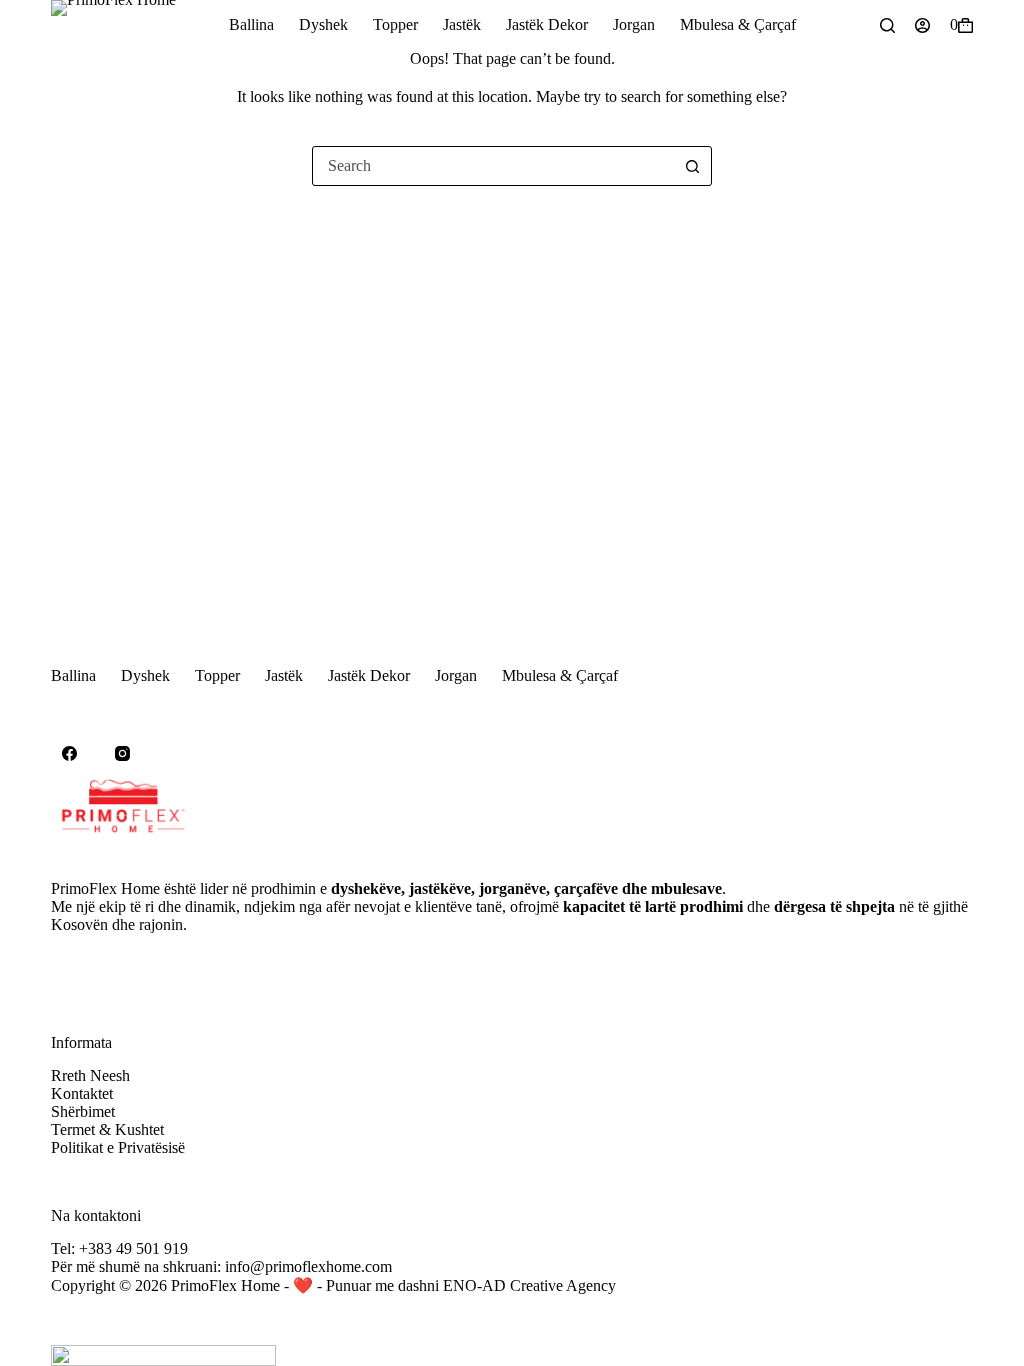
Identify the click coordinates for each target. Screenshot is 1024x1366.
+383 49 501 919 (133, 1248)
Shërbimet (83, 1111)
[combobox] (493, 166)
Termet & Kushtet (107, 1129)
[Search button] (692, 166)
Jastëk (462, 24)
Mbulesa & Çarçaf (738, 24)
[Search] (887, 25)
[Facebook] (70, 754)
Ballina (251, 24)
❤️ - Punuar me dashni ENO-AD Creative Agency (454, 1285)
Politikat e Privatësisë (118, 1147)
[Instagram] (123, 754)
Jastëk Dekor (547, 24)
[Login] (922, 25)
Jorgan (634, 24)
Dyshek (323, 24)
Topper (395, 24)
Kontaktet (82, 1093)
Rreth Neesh (90, 1075)
